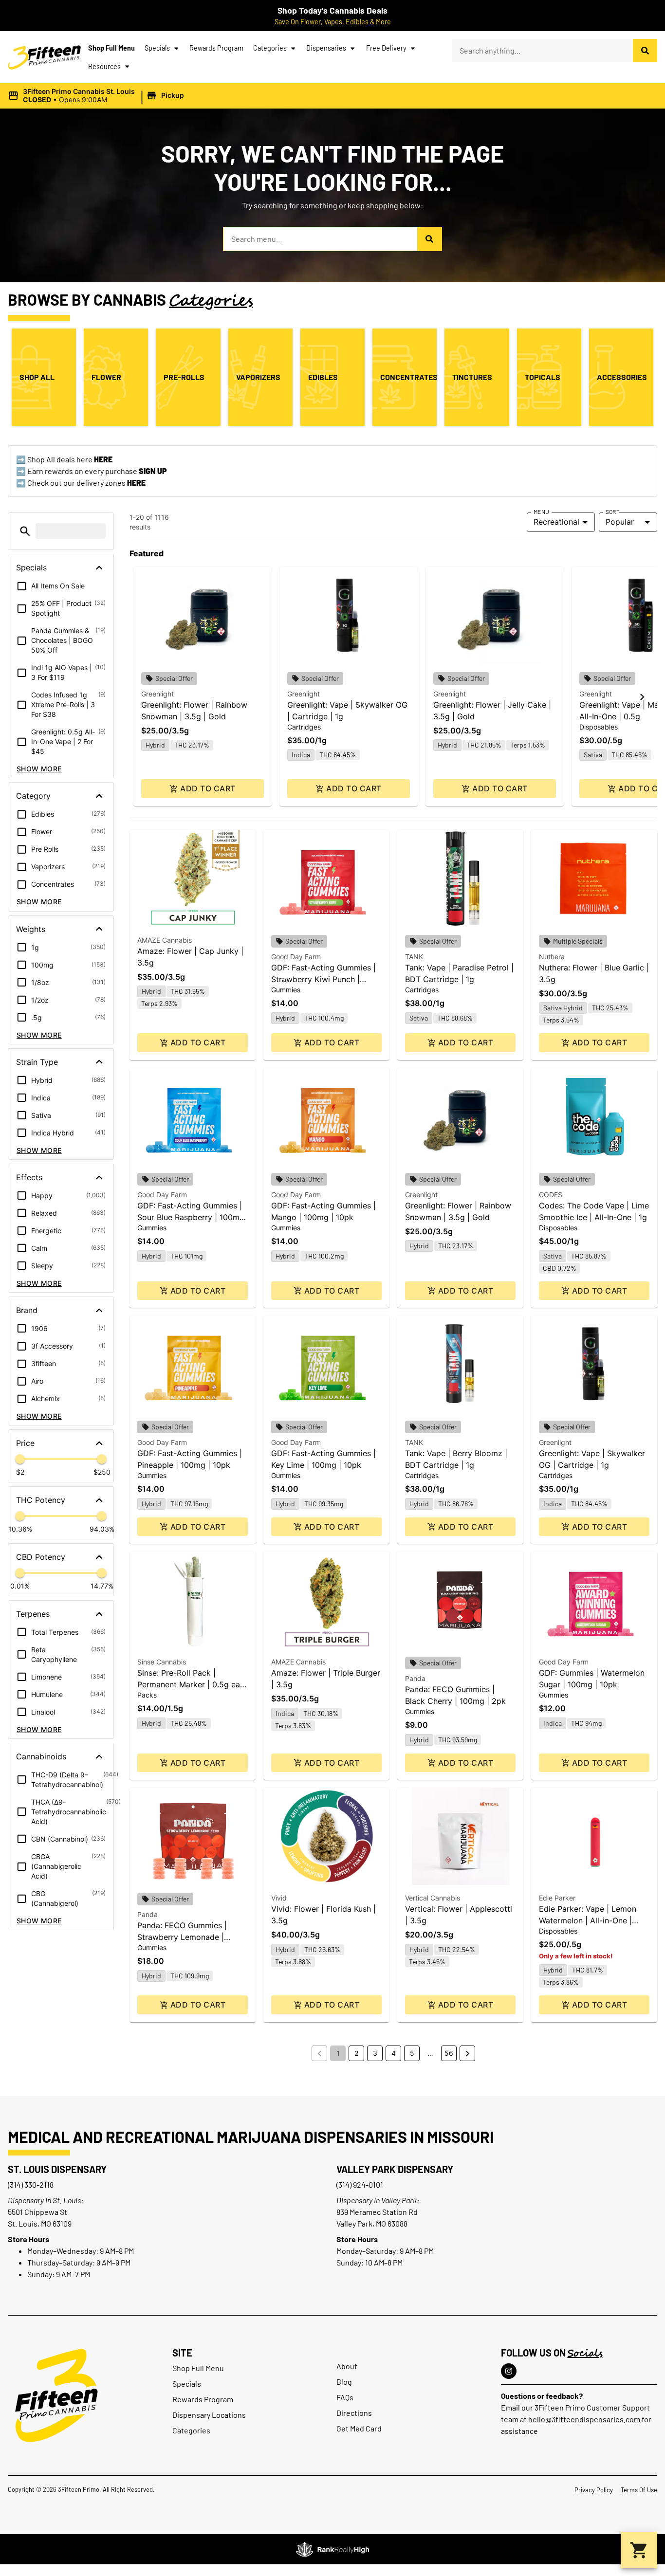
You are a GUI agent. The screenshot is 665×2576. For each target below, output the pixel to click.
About (347, 2366)
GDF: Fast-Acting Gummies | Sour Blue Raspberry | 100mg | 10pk (191, 1217)
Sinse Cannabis (162, 1662)
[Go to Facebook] (509, 2371)
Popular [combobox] (620, 522)
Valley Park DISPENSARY (395, 2169)
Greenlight (157, 694)
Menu (541, 512)
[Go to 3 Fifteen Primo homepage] (44, 57)
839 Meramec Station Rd (377, 2212)
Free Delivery (386, 48)
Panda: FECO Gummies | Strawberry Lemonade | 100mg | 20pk (182, 1937)
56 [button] (449, 2053)
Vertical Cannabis (433, 1898)
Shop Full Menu (111, 48)
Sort (613, 512)
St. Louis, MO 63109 (40, 2223)
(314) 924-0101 (360, 2184)
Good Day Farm (296, 957)
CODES (551, 1195)
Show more (39, 769)
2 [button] (356, 2053)
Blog (344, 2382)
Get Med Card (359, 2428)
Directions (354, 2413)
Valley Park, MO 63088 (372, 2223)
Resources (104, 66)
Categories (270, 48)
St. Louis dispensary (57, 2169)
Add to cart (208, 788)
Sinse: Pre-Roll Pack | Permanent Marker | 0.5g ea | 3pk (191, 1684)
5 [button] (412, 2053)
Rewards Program (216, 48)
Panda (415, 1678)
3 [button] (375, 2053)
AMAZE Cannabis (165, 940)
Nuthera (552, 957)
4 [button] (394, 2053)
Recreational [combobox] (556, 522)
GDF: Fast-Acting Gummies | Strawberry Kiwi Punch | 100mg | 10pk (323, 979)
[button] (97, 96)
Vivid (279, 1898)
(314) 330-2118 (31, 2184)
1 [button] (338, 2053)
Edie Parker (557, 1898)
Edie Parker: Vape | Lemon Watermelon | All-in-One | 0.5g (588, 1920)
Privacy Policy (594, 2490)
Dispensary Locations (209, 2415)
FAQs (345, 2397)
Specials (157, 48)
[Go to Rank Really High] (332, 2549)
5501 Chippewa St (37, 2212)
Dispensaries (326, 48)
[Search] (645, 51)
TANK (414, 957)
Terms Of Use (639, 2490)
